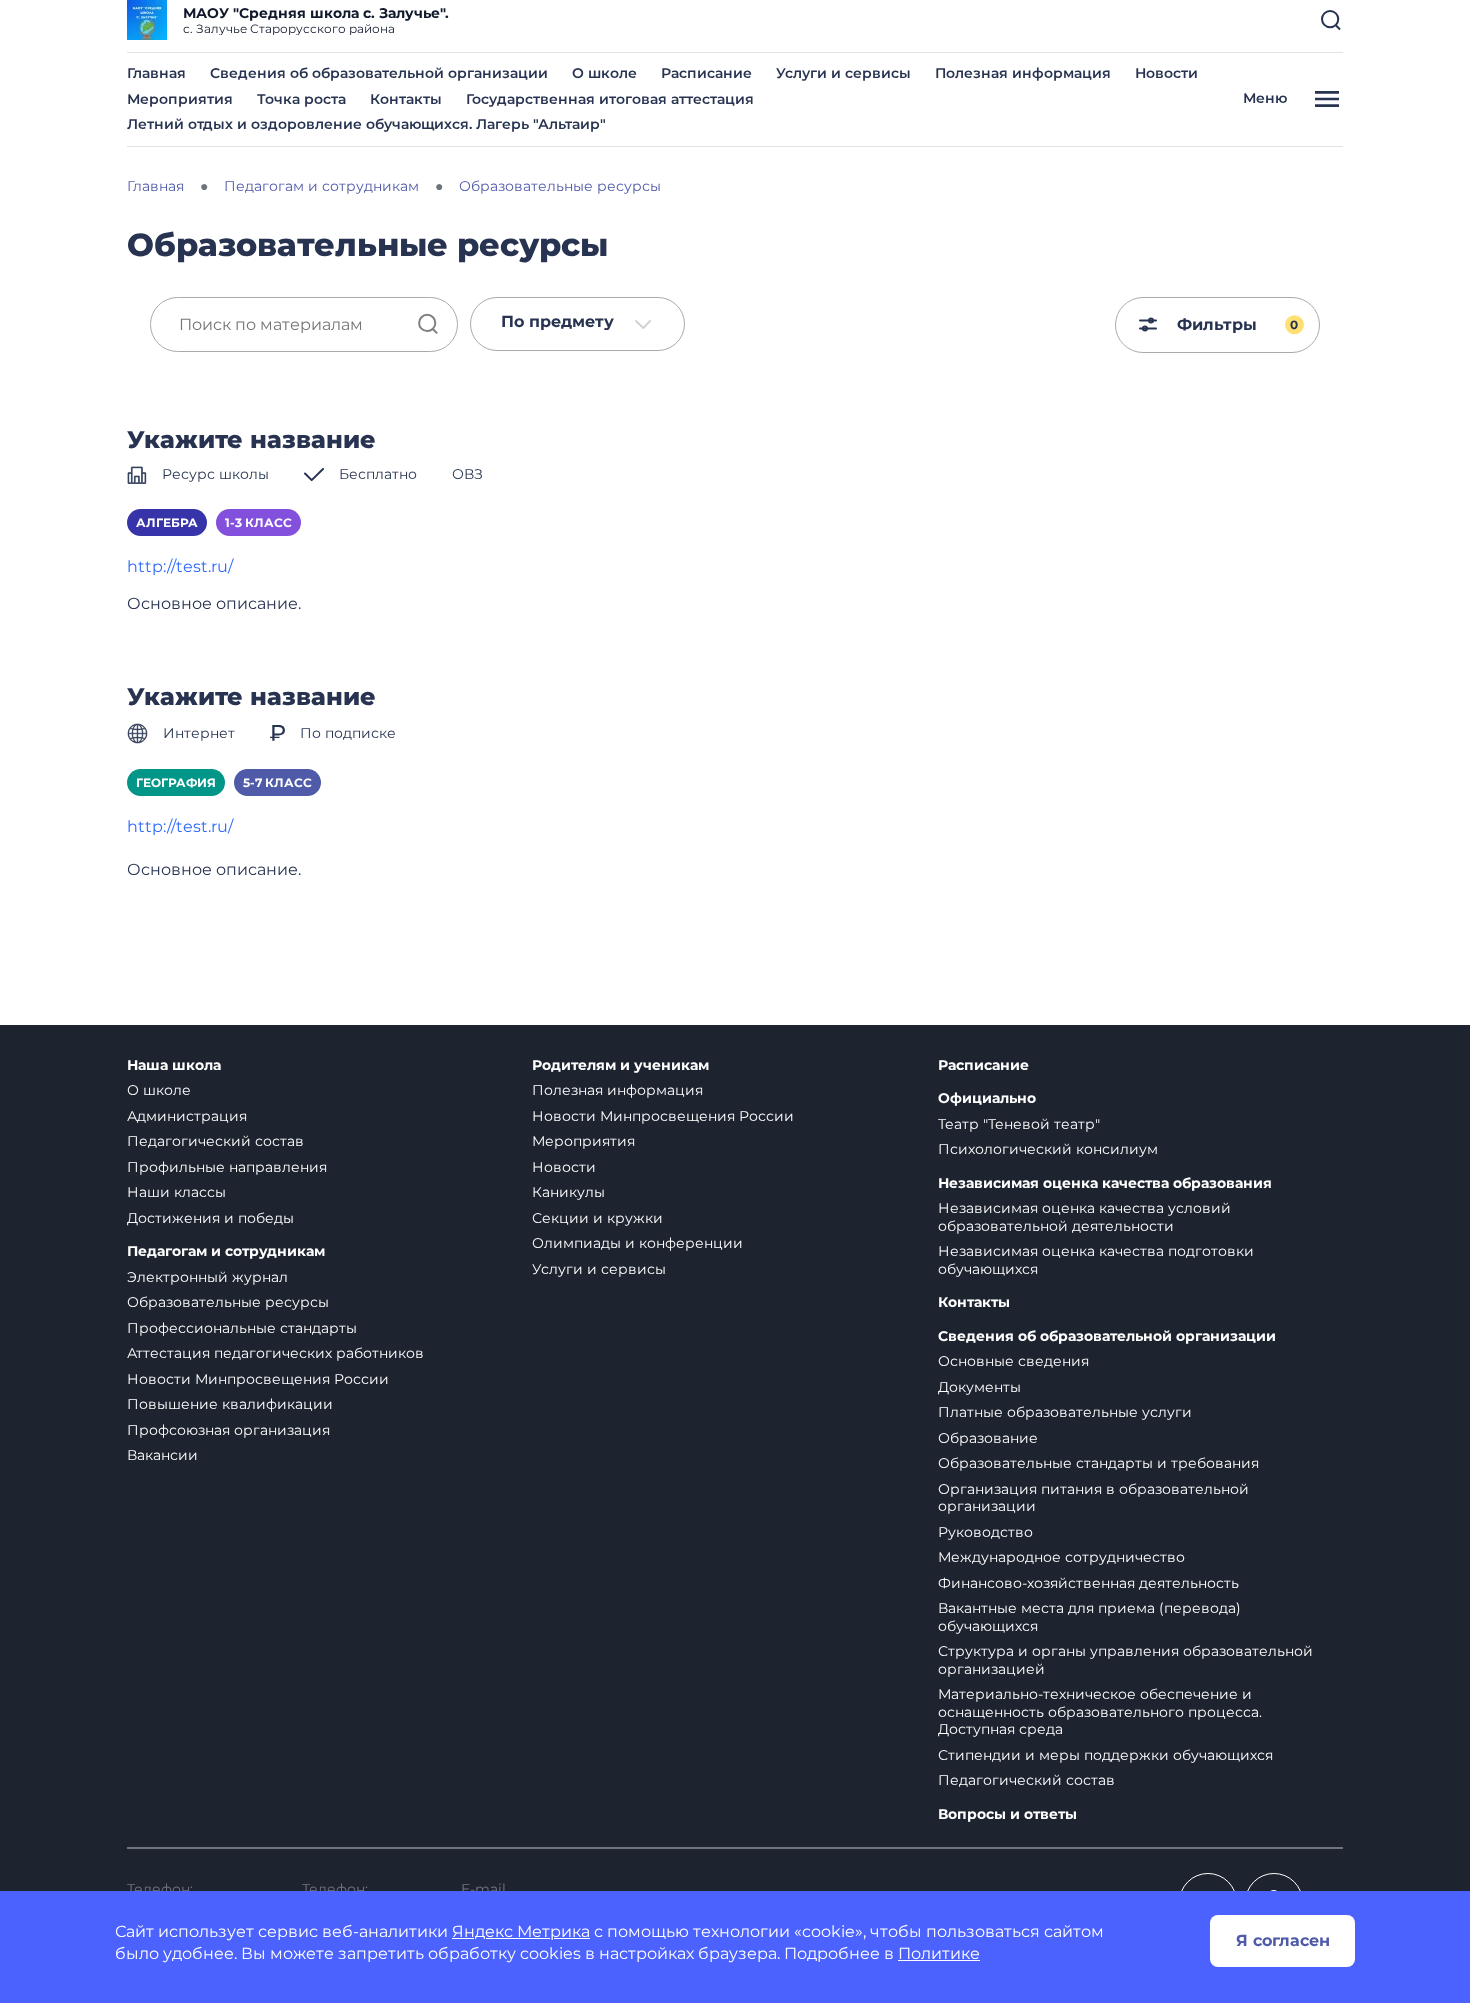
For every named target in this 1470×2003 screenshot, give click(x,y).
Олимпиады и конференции (637, 1243)
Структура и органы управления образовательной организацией (1125, 1660)
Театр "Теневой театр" (1019, 1124)
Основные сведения (1013, 1361)
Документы (979, 1387)
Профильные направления (227, 1167)
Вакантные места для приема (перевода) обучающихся (1089, 1617)
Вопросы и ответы (1007, 1814)
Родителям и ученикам (620, 1065)
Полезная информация (1023, 73)
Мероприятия (180, 99)
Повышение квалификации (230, 1404)
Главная (156, 73)
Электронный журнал (207, 1277)
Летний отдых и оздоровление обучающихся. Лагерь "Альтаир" (366, 124)
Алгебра (167, 522)
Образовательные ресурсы (228, 1302)
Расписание (706, 73)
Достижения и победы (210, 1218)
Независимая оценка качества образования (1105, 1183)
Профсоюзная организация (228, 1430)
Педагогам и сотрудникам (226, 1251)
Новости (1166, 73)
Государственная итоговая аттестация (610, 99)
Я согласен (1283, 1940)
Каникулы (568, 1192)
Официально (987, 1098)
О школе (604, 73)
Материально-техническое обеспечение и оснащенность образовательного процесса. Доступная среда (1100, 1711)
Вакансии (162, 1455)
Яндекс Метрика (521, 1931)
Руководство (985, 1532)
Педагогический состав (215, 1141)
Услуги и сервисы (843, 73)
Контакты (406, 99)
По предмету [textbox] (557, 322)
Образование (988, 1438)
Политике (939, 1953)
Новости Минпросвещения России (258, 1379)
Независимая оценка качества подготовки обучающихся (1096, 1260)
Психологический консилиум (1048, 1149)
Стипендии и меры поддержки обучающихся (1105, 1755)
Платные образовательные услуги (1065, 1412)
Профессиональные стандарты (242, 1328)
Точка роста (301, 99)
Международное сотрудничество (1061, 1557)
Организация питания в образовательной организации (1093, 1498)
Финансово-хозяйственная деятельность (1088, 1583)
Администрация (187, 1116)
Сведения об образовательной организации (379, 73)
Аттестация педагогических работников (275, 1353)
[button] (1331, 20)
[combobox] (577, 324)
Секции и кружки (597, 1218)
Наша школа (174, 1065)
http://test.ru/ (180, 566)
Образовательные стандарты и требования (1098, 1463)
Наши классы (176, 1192)
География (176, 782)
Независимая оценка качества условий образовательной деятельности (1084, 1217)
